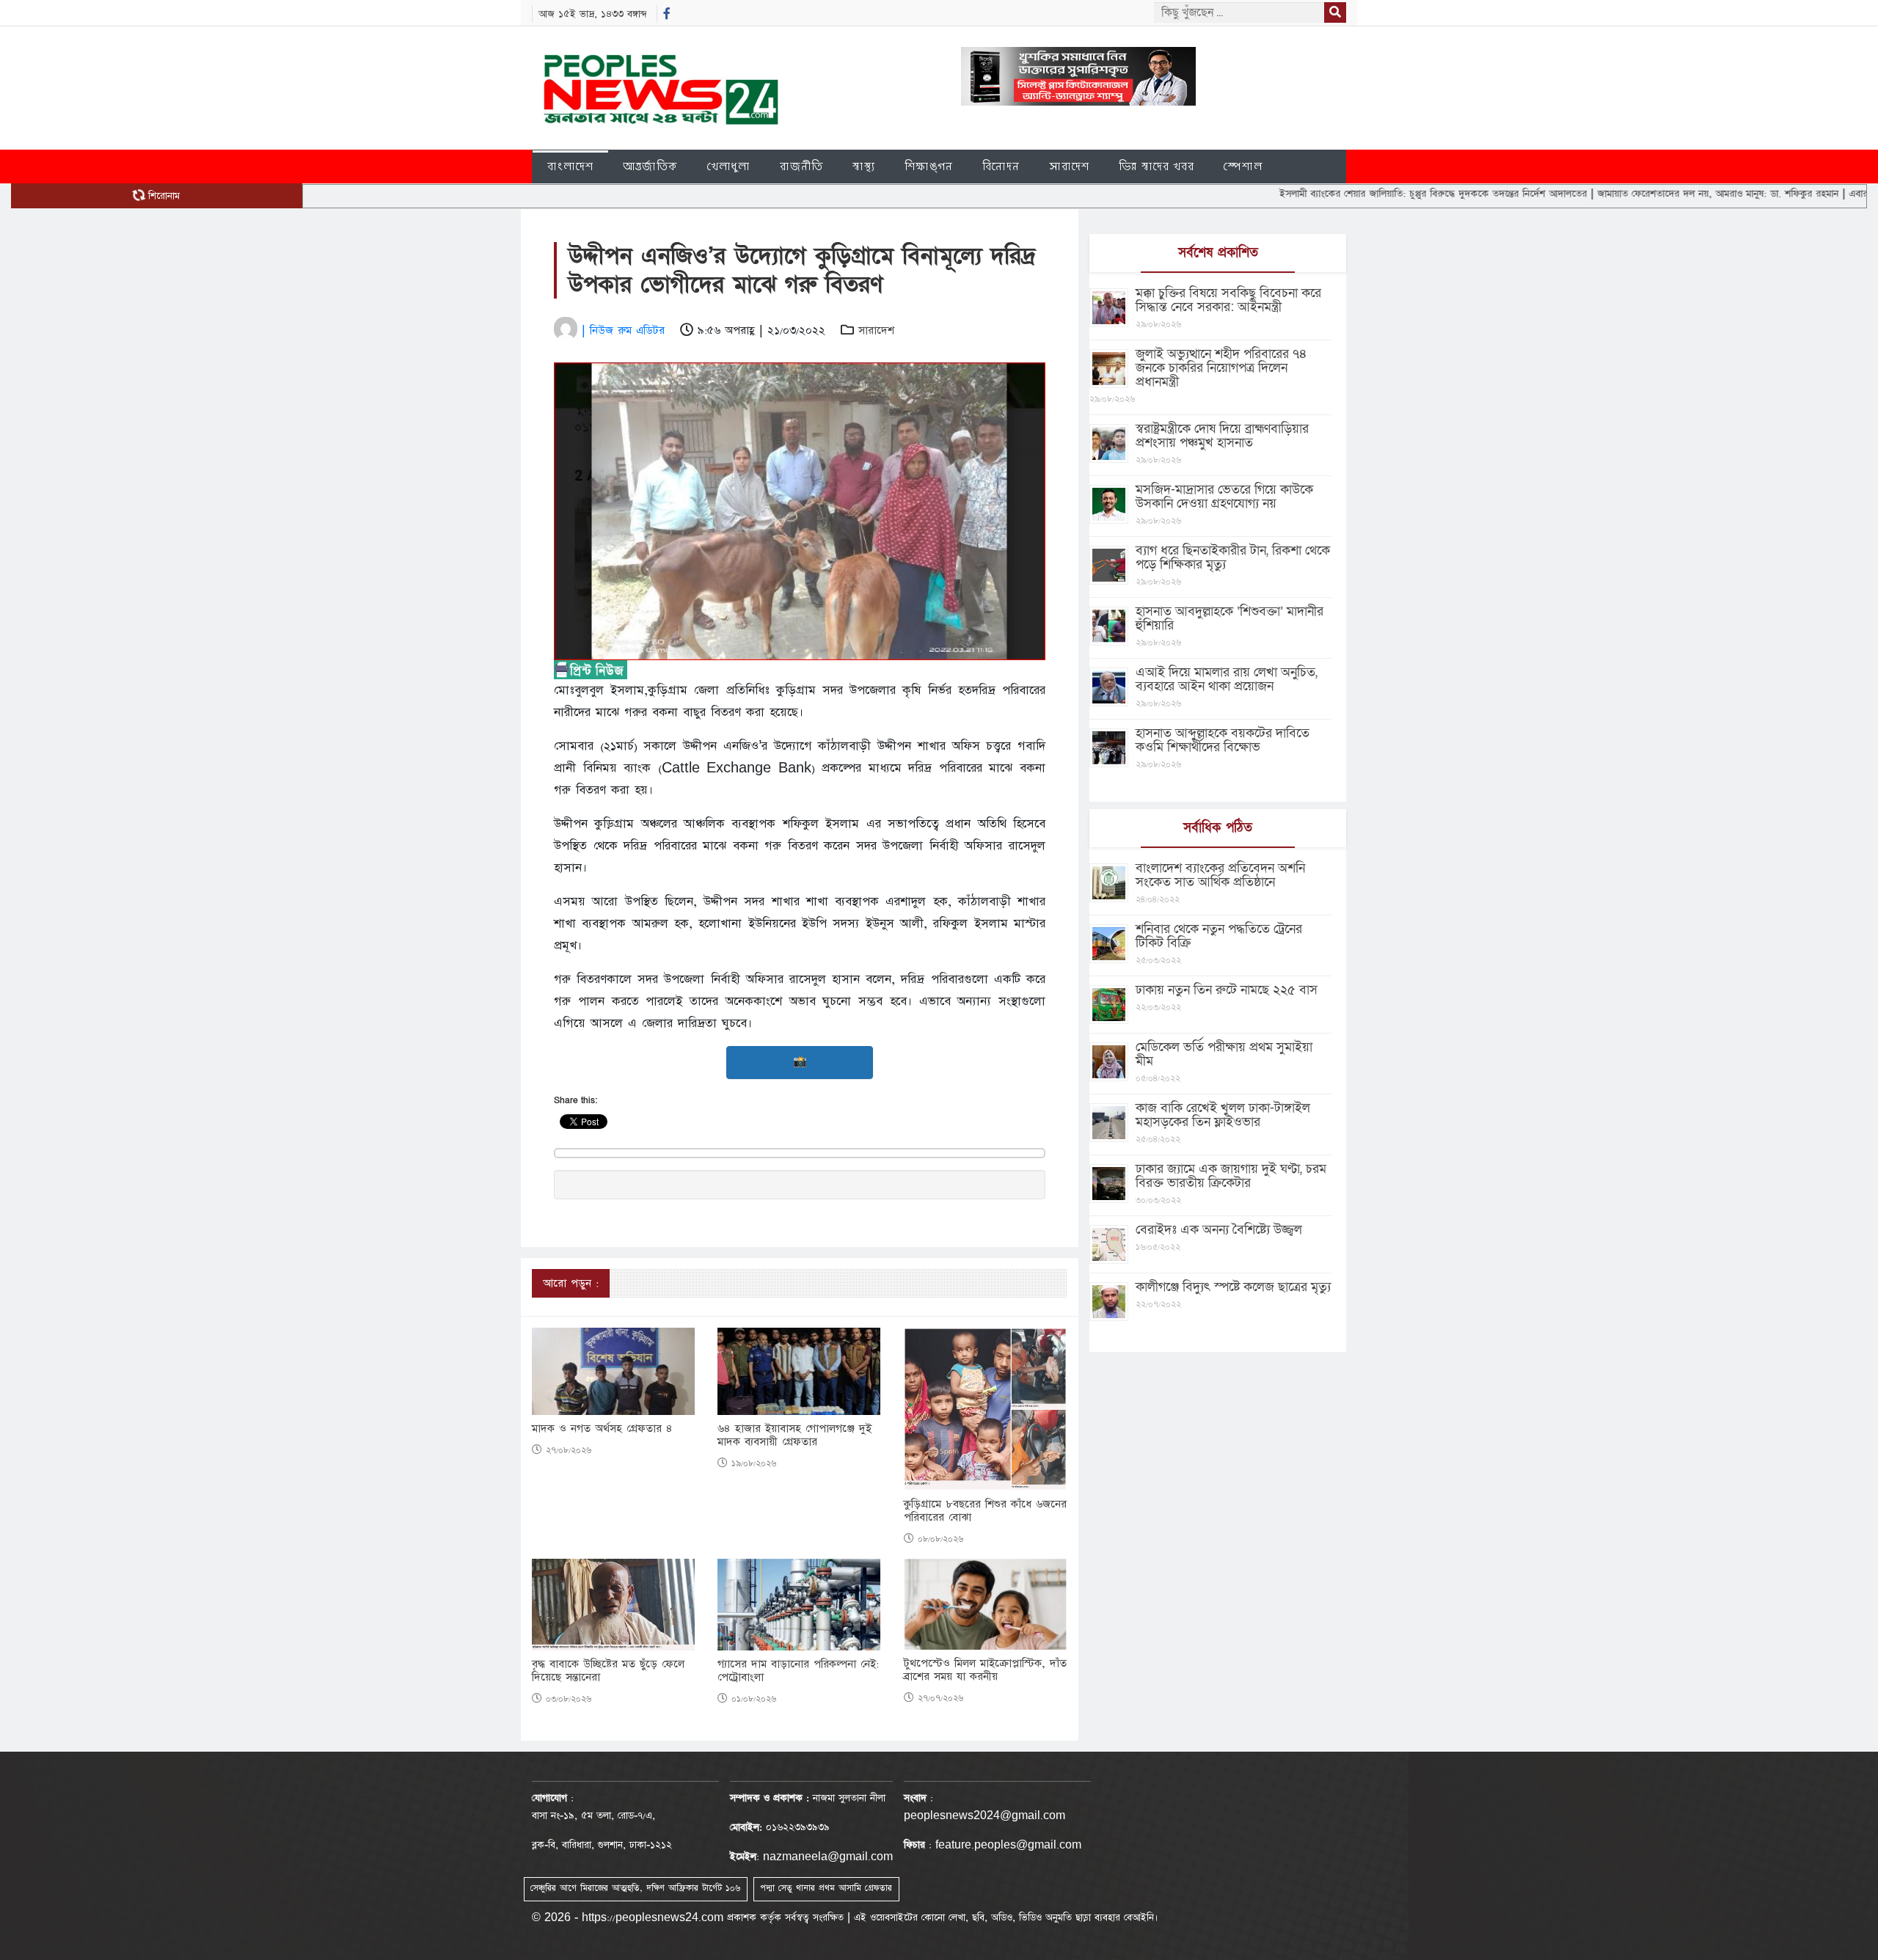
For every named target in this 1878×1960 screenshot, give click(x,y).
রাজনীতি (801, 166)
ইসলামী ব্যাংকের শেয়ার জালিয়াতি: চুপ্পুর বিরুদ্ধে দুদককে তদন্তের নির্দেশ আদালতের (1359, 194)
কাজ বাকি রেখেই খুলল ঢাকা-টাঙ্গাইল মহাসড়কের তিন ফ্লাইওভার (1223, 1115)
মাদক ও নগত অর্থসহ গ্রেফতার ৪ (602, 1429)
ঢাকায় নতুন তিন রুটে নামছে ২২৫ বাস (1227, 990)
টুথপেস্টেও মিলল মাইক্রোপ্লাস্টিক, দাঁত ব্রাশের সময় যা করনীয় (985, 1670)
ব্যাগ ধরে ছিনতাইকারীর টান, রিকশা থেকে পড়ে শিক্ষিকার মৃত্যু (1233, 557)
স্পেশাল (1243, 166)
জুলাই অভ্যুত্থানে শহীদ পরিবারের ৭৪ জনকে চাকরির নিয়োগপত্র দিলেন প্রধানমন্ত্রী (1221, 368)
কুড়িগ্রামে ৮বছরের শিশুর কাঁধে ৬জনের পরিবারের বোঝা (985, 1511)
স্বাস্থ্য (864, 166)
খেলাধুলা (729, 166)
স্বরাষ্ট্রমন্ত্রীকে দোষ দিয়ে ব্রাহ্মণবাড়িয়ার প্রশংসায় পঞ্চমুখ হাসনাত (1222, 436)
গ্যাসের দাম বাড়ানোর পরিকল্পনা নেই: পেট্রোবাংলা (798, 1671)
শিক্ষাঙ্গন (929, 166)
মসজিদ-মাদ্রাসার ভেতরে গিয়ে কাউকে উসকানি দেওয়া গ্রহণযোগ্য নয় (1224, 497)
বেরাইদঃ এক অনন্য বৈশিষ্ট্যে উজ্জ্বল (1219, 1230)
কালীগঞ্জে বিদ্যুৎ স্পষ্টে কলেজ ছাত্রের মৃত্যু (1233, 1287)
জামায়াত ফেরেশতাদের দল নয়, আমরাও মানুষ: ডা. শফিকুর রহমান (1643, 194)
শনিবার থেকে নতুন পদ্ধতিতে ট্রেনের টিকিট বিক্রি (1219, 936)
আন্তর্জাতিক (650, 166)
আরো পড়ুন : (571, 1283)
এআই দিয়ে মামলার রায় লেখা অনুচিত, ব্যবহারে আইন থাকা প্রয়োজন (1227, 679)
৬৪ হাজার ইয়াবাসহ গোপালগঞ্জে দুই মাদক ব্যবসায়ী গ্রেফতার (794, 1436)
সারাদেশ (1069, 166)
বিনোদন (1001, 166)
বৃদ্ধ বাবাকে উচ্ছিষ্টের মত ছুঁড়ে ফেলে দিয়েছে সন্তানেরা (608, 1671)
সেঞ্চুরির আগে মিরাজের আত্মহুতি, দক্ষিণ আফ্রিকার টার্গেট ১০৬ (635, 1888)
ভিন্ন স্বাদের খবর (1157, 166)
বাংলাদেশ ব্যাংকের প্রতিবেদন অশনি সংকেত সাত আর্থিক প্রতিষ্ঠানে (1220, 875)
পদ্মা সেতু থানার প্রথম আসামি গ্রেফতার (826, 1888)
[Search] (1335, 12)
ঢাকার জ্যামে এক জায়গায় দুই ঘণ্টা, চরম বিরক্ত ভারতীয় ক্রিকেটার (1231, 1176)
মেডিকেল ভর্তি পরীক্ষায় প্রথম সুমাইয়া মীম (1224, 1054)
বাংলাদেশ (570, 166)
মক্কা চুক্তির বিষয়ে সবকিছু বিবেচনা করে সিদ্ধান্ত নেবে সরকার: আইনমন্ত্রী (1228, 300)
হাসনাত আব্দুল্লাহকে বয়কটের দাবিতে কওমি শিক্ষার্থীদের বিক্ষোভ (1223, 740)
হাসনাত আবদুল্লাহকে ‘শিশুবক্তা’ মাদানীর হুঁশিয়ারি (1230, 618)
